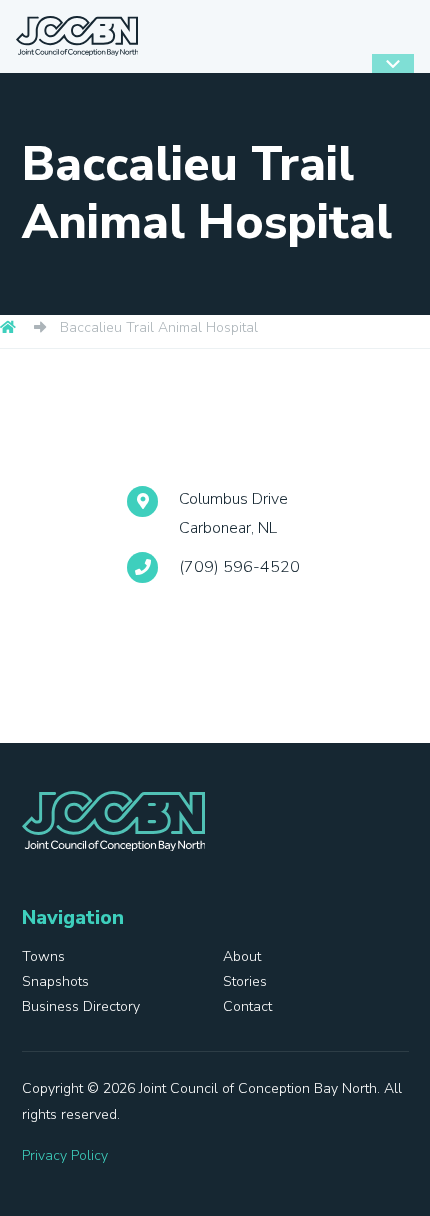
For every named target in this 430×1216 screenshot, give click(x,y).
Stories (245, 981)
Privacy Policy (65, 1155)
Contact (247, 1006)
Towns (43, 956)
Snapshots (55, 981)
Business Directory (81, 1006)
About (242, 956)
